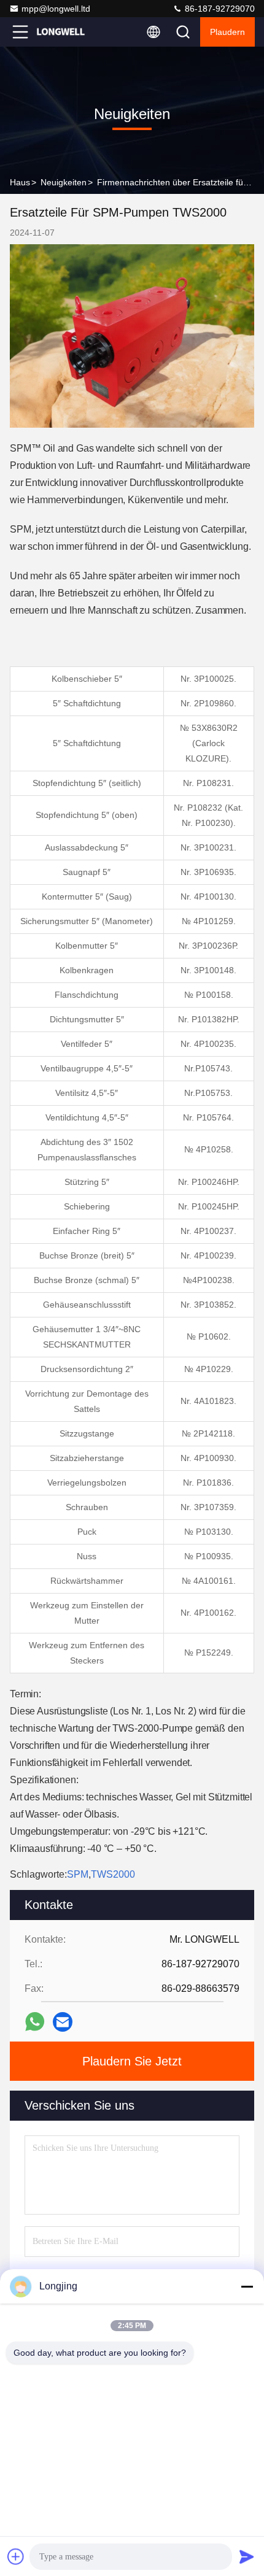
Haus (20, 182)
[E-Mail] (63, 2022)
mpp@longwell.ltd (56, 9)
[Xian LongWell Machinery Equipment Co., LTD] (61, 32)
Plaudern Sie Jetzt (132, 2061)
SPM (78, 1874)
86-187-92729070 (219, 9)
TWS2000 (113, 1874)
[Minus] (247, 2286)
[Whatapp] (35, 2022)
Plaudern (227, 32)
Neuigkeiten (64, 182)
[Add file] (16, 2556)
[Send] (247, 2556)
